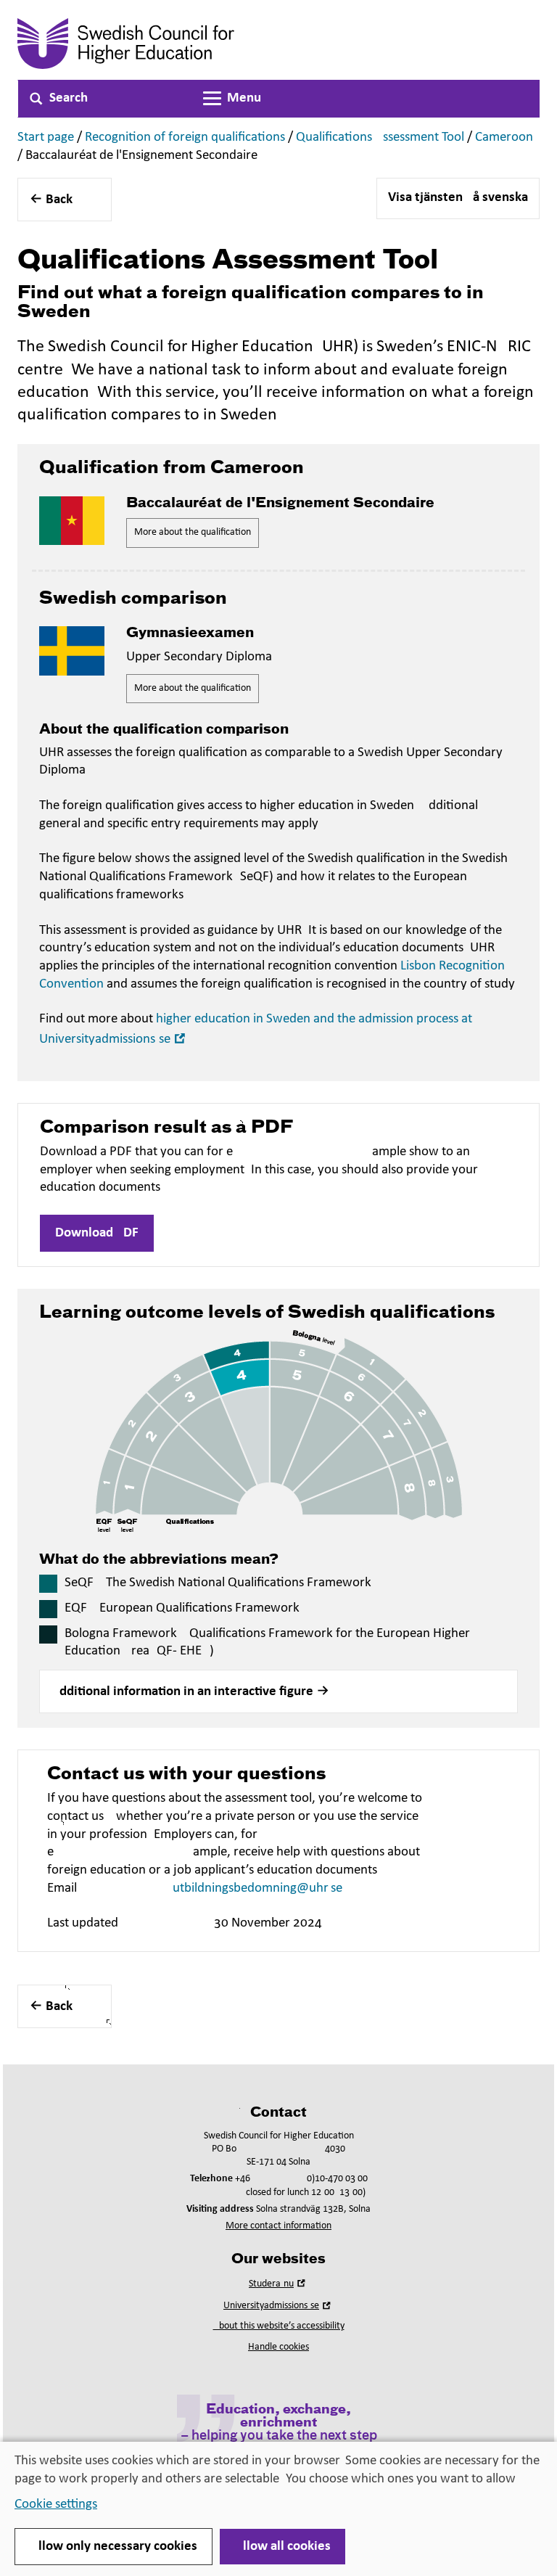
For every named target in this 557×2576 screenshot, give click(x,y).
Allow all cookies (282, 2547)
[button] (278, 1691)
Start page (46, 138)
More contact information (278, 2226)
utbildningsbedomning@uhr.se (257, 1888)
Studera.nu (278, 2284)
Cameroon (504, 138)
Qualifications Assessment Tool (380, 138)
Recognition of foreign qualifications (185, 138)
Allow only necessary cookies (114, 2547)
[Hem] (167, 44)
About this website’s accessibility (279, 2326)
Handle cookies (278, 2347)
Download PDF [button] (97, 1233)
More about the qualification (193, 532)
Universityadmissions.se (278, 2306)
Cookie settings (56, 2505)
